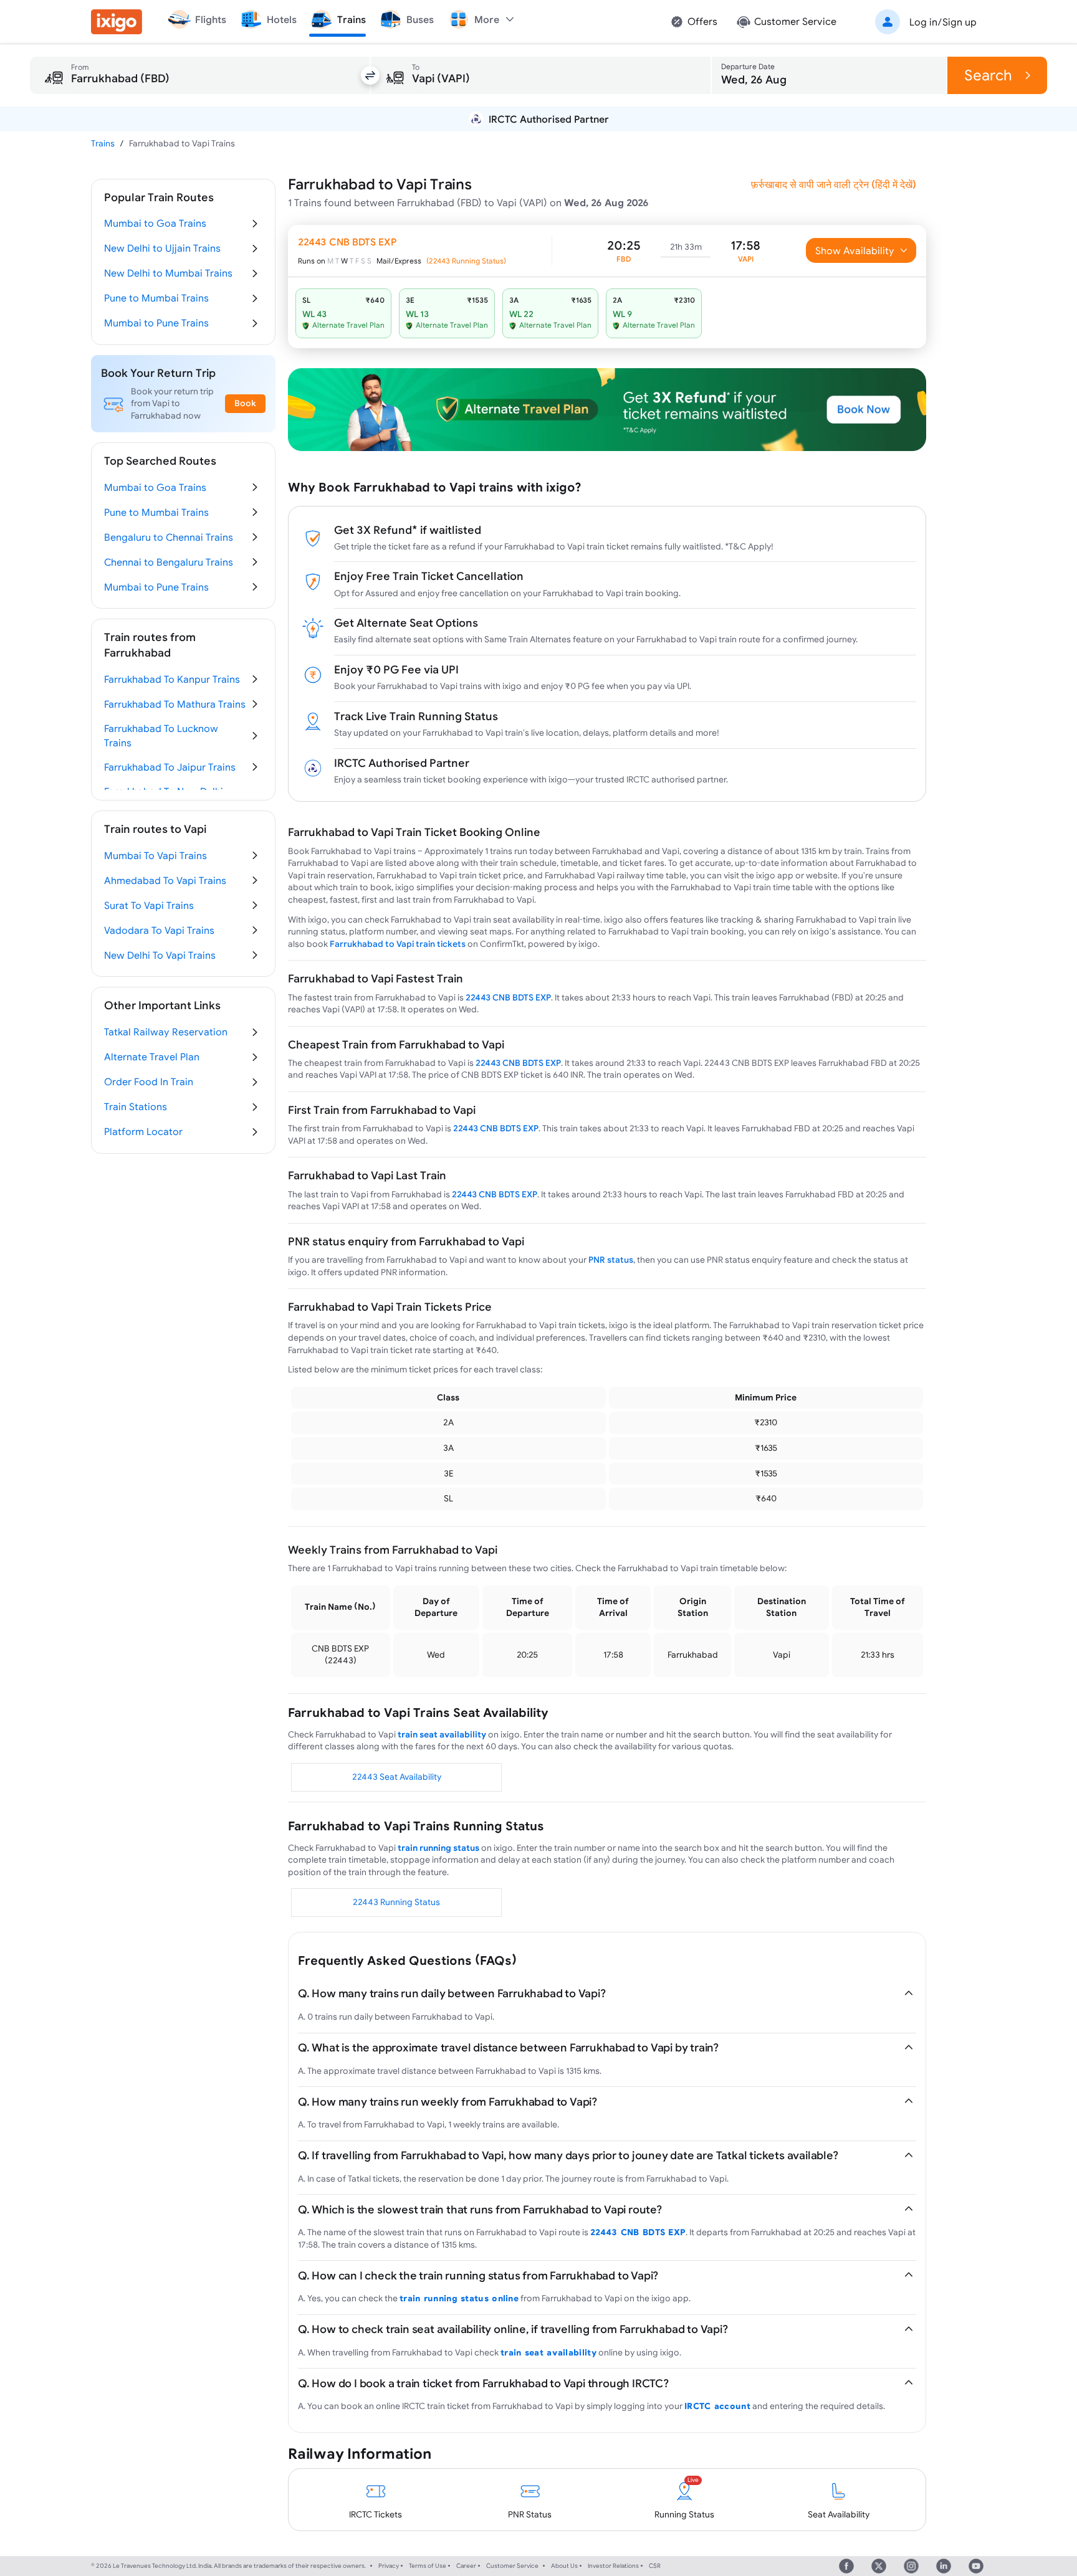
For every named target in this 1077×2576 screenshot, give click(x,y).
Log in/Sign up (943, 22)
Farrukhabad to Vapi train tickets (398, 944)
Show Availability (855, 250)
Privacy (389, 2566)
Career (466, 2566)
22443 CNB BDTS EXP (508, 997)
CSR (655, 2566)
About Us (564, 2566)
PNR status (611, 1260)
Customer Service (512, 2566)
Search (988, 75)
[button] (924, 22)
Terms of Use (428, 2566)
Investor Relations (613, 2566)
